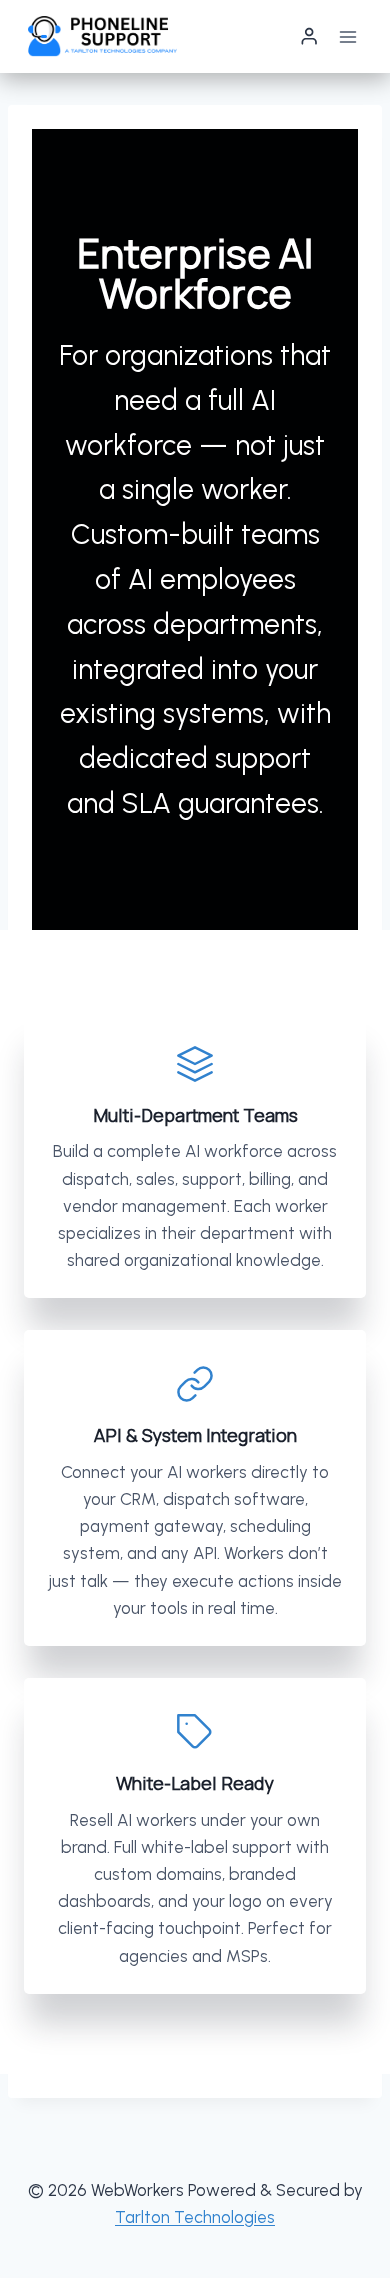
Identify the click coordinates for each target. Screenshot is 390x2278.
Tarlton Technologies (195, 2217)
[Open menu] (347, 36)
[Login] (309, 36)
